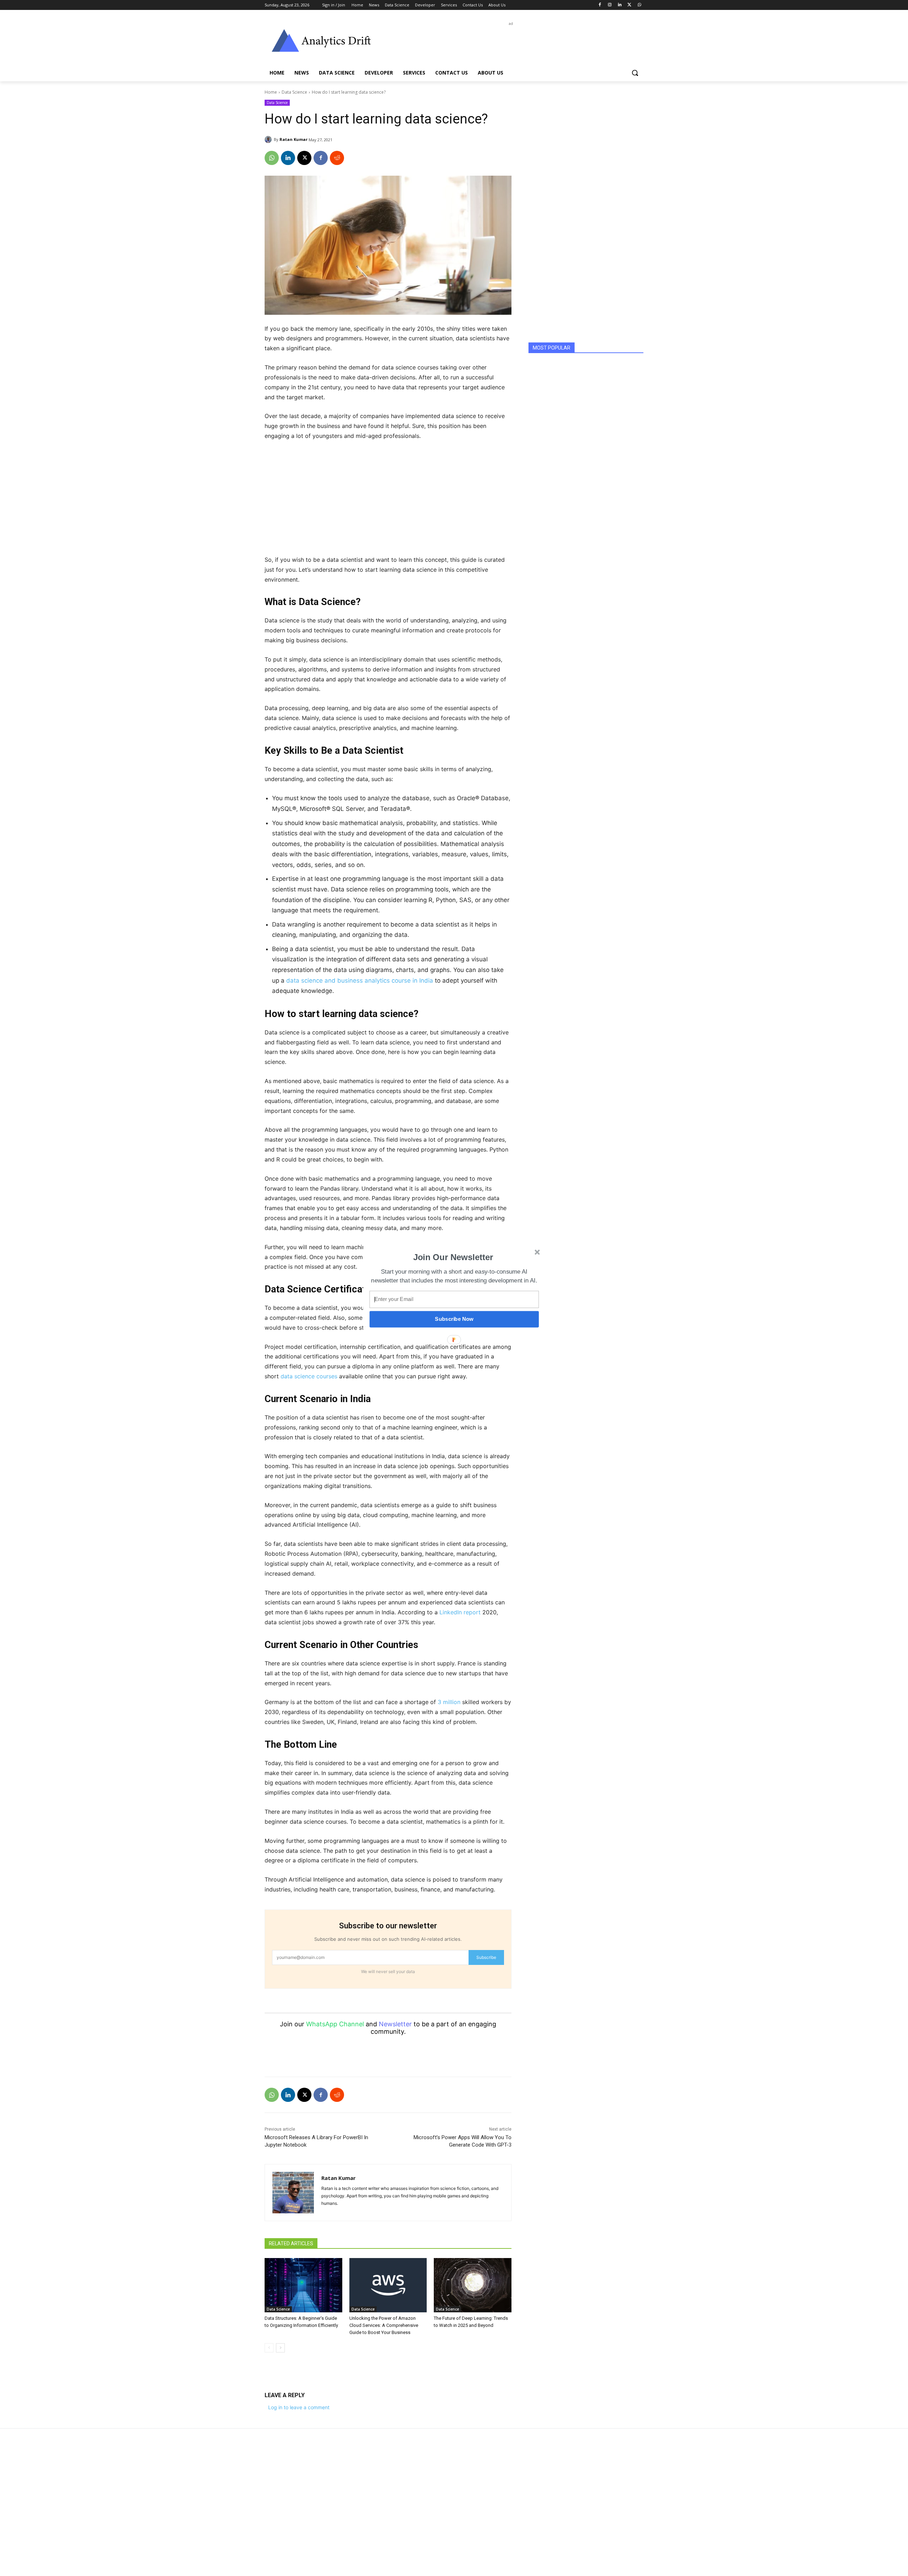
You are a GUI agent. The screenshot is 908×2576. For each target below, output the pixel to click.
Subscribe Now (454, 1319)
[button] (453, 1257)
